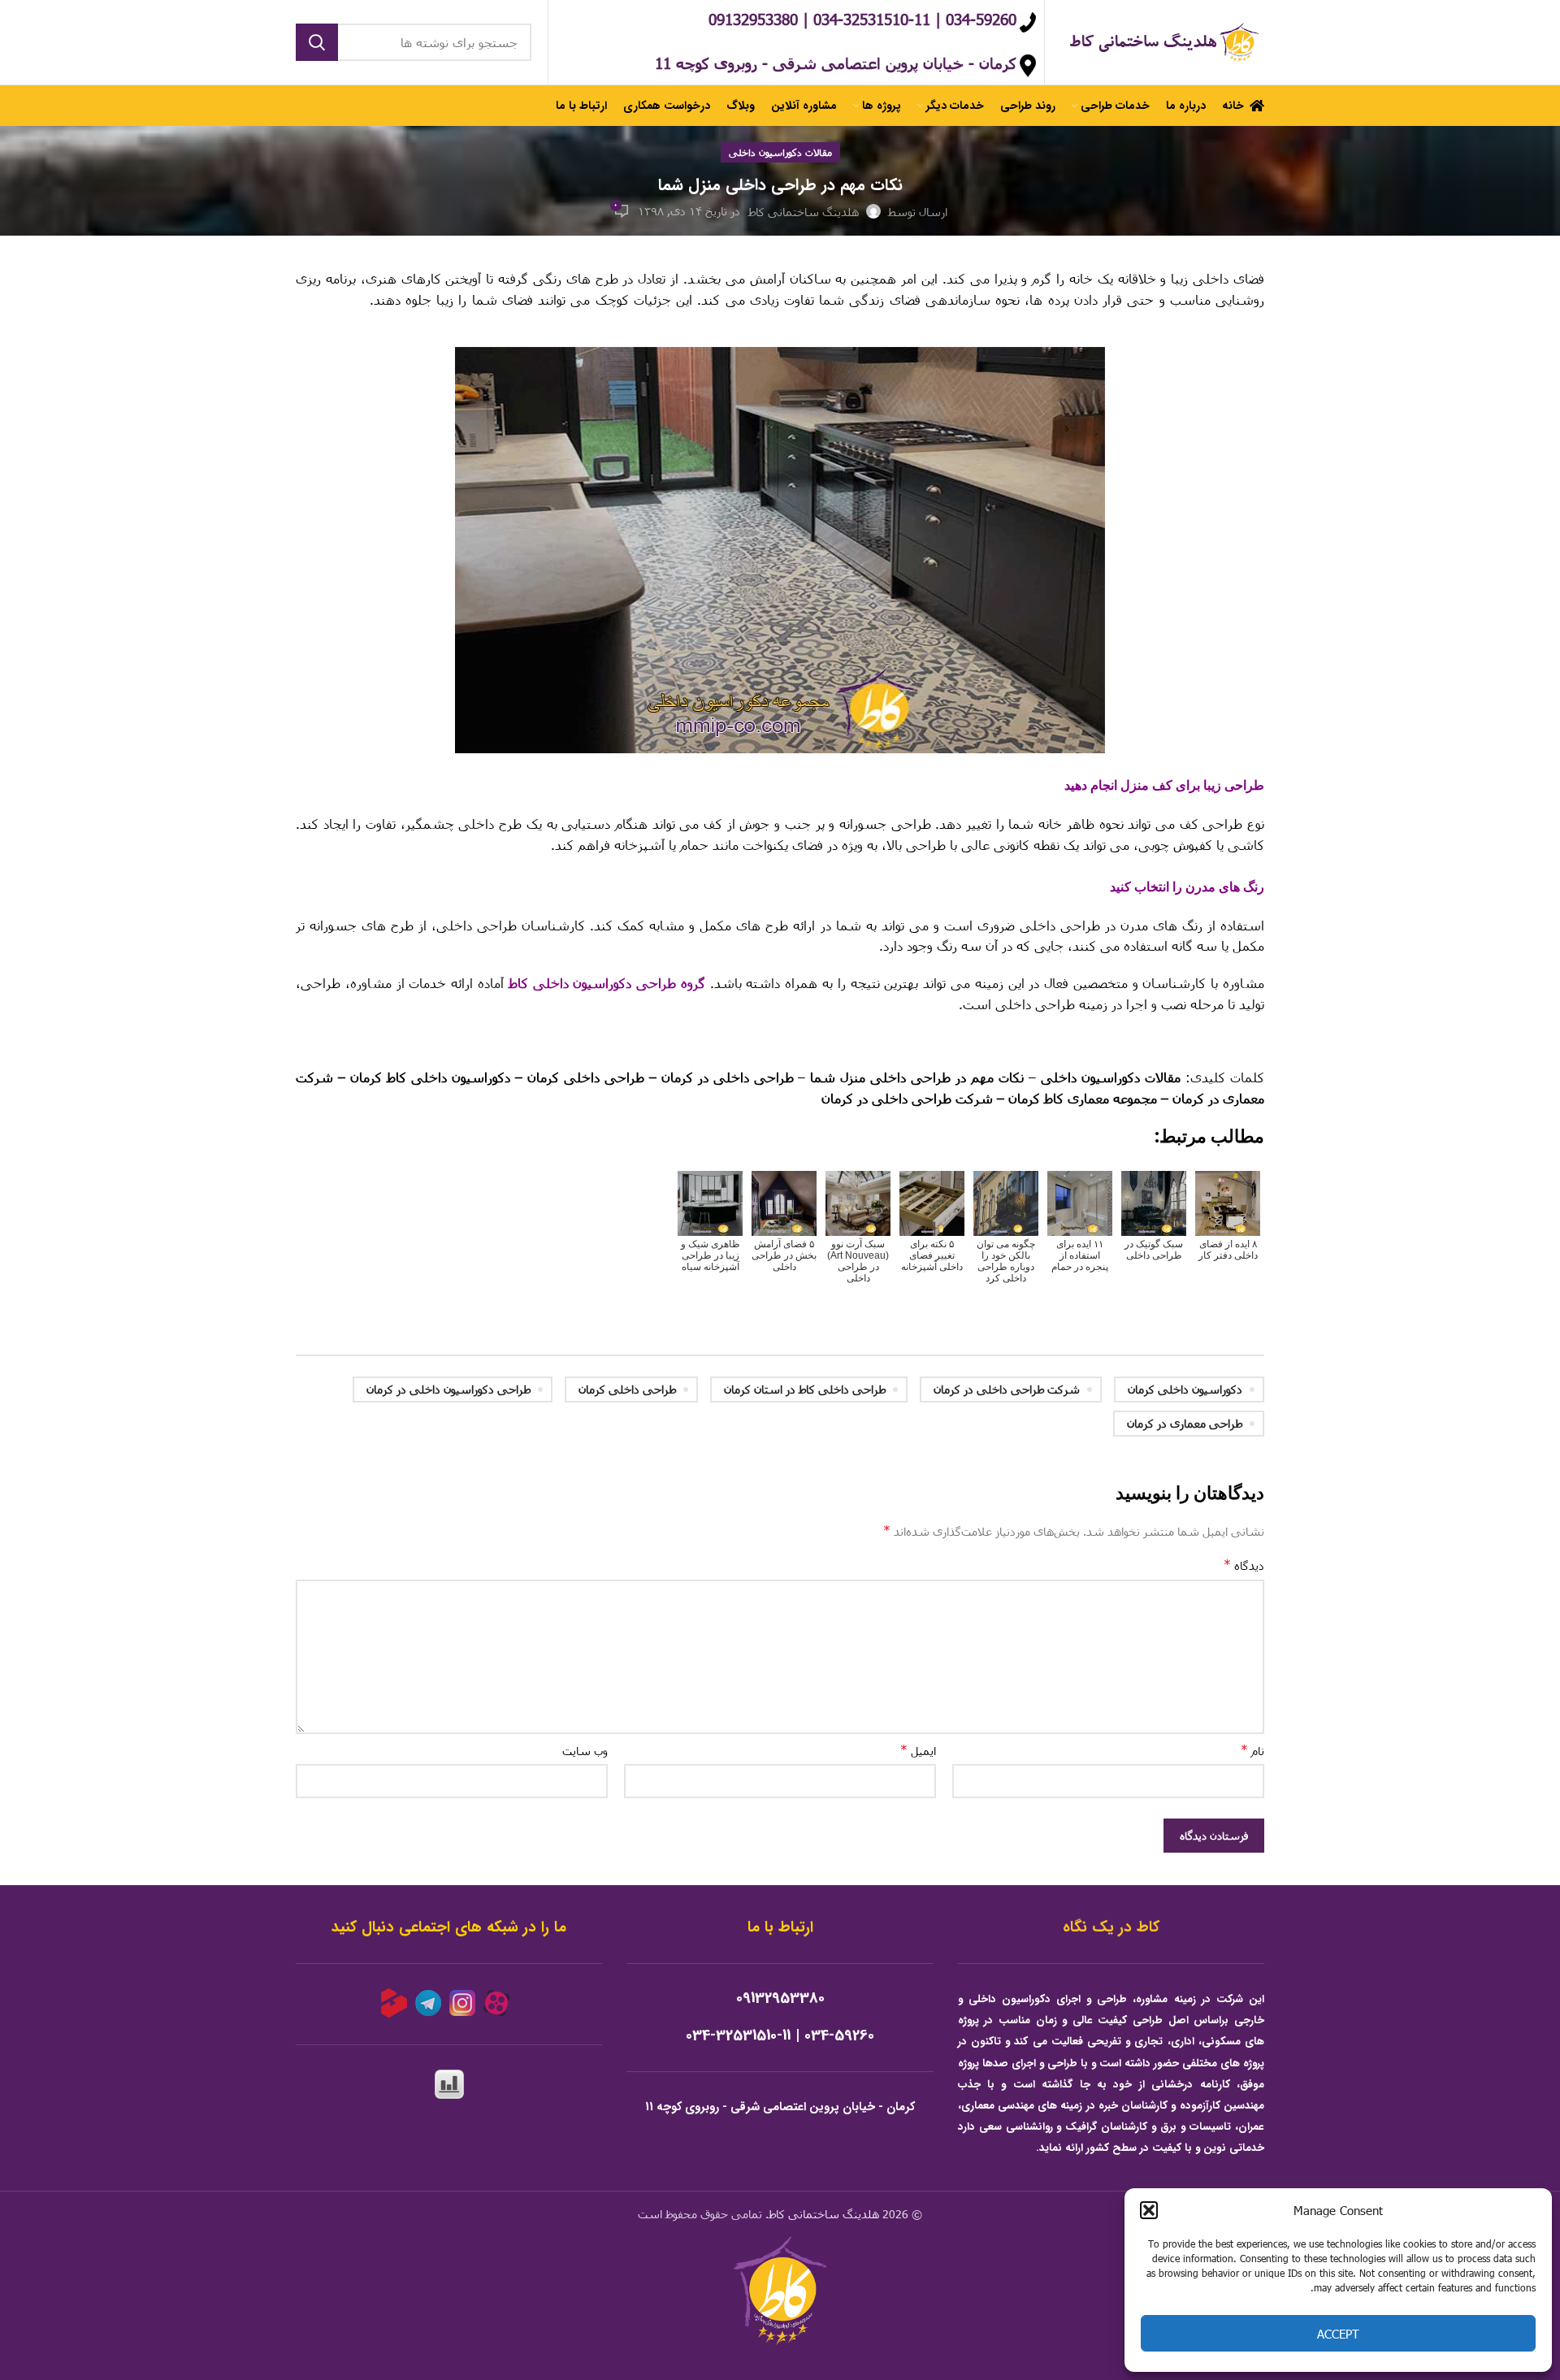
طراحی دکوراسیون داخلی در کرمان (448, 1389)
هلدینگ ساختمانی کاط (824, 2214)
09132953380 (780, 1999)
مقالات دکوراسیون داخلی (780, 152)
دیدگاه (1244, 1565)
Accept (1338, 2334)
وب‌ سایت (585, 1751)
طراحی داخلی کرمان (627, 1389)
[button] (1149, 2210)
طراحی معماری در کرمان (1185, 1423)
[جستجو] (317, 42)
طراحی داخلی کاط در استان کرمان (805, 1389)
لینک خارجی (1233, 1040)
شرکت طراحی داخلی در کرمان (1007, 1389)
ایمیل (918, 1750)
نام (1252, 1750)
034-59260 (839, 2036)
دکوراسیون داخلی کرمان (1185, 1389)
